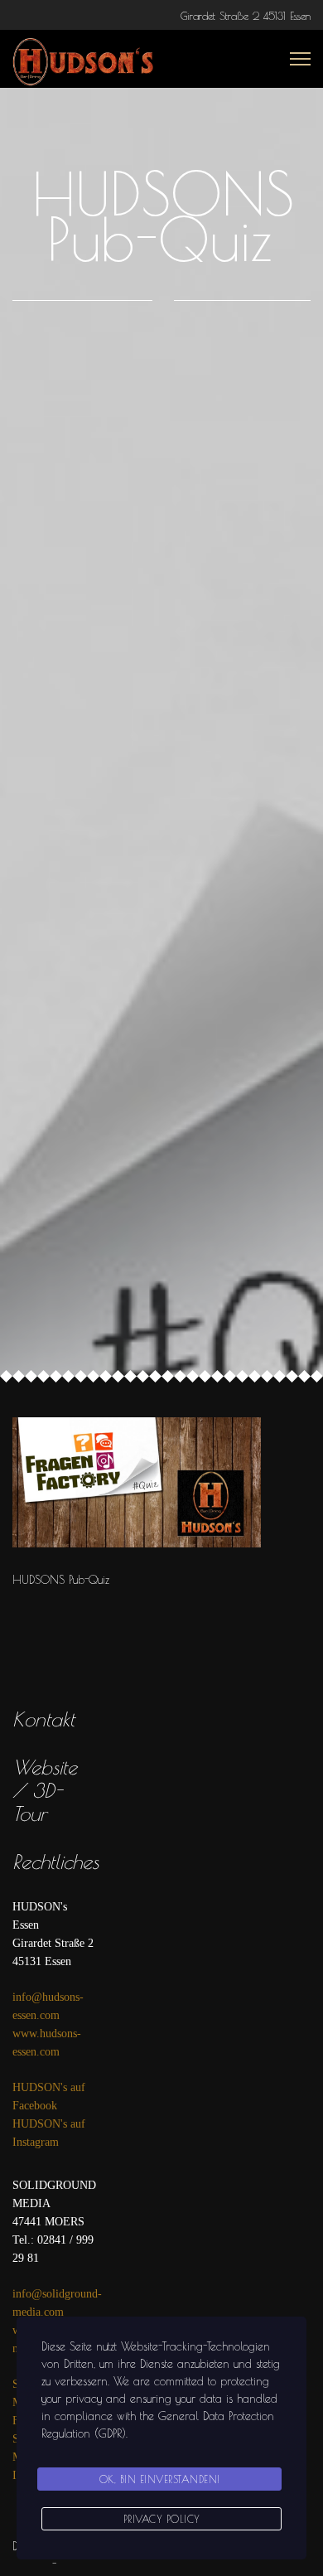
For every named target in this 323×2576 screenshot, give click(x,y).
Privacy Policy (162, 2519)
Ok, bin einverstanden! (160, 2479)
